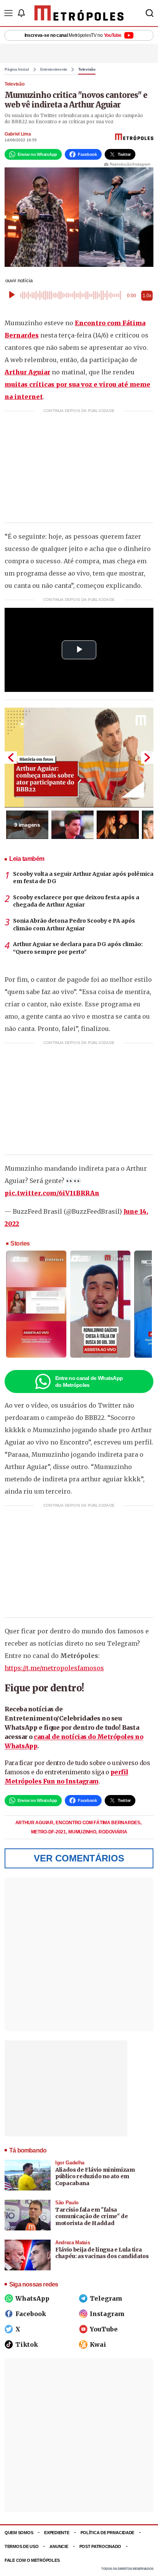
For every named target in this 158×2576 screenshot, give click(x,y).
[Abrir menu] (8, 13)
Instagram (107, 2314)
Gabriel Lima (18, 134)
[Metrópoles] (79, 13)
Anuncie (59, 2546)
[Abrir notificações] (21, 13)
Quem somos (19, 2533)
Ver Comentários (79, 1858)
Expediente (57, 2533)
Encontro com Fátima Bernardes (98, 1823)
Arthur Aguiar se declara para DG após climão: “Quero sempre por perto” (78, 948)
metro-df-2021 (49, 1832)
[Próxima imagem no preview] (147, 758)
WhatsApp (32, 2298)
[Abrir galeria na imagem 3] (118, 825)
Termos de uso (21, 2546)
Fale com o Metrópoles (32, 2560)
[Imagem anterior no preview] (11, 758)
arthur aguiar (35, 1823)
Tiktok (27, 2344)
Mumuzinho (83, 1832)
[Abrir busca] (150, 13)
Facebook (31, 2314)
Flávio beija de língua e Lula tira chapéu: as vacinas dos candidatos (102, 2253)
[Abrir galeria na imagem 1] (79, 758)
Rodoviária (113, 1832)
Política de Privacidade (108, 2533)
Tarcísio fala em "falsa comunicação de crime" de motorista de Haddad (92, 2216)
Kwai (98, 2344)
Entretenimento (54, 69)
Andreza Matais (72, 2243)
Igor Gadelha (70, 2163)
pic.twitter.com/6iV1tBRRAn (52, 1193)
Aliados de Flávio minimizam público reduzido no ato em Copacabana (95, 2176)
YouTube (104, 2329)
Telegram (106, 2298)
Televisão (87, 69)
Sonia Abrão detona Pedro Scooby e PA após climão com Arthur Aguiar (74, 925)
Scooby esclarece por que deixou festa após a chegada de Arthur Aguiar (76, 901)
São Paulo (67, 2203)
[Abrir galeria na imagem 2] (72, 825)
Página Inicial (17, 69)
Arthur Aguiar (27, 372)
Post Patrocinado (100, 2546)
